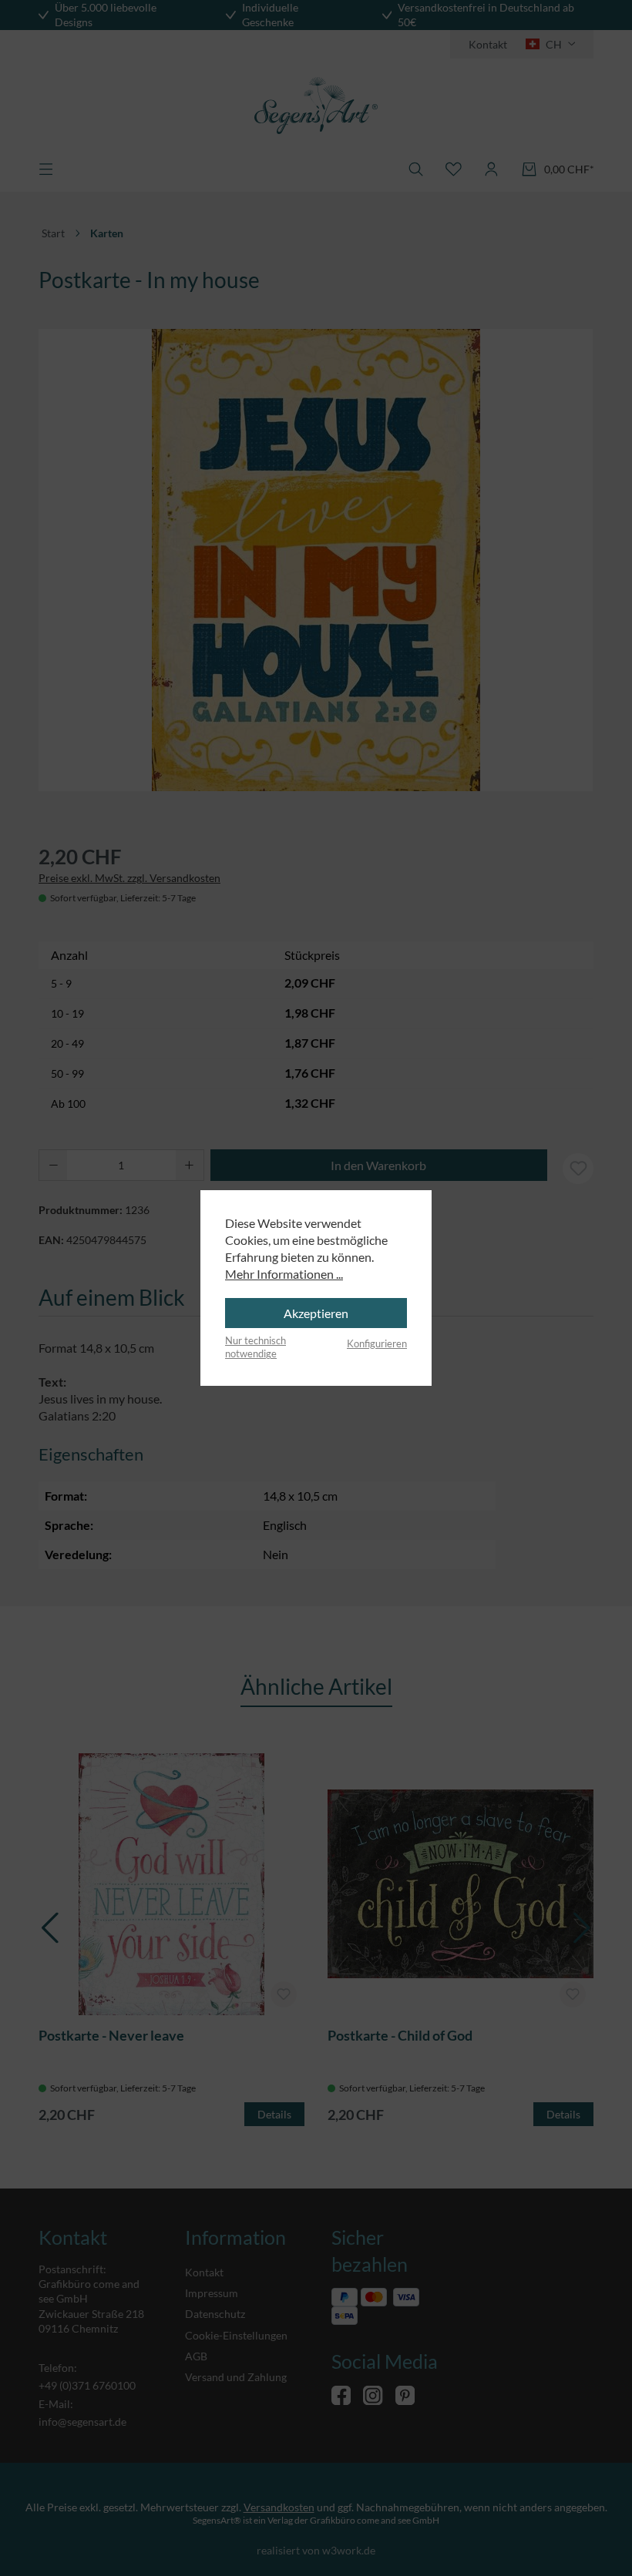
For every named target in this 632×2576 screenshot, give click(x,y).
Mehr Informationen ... (284, 1274)
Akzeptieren (316, 1313)
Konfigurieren (377, 1343)
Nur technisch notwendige (255, 1347)
